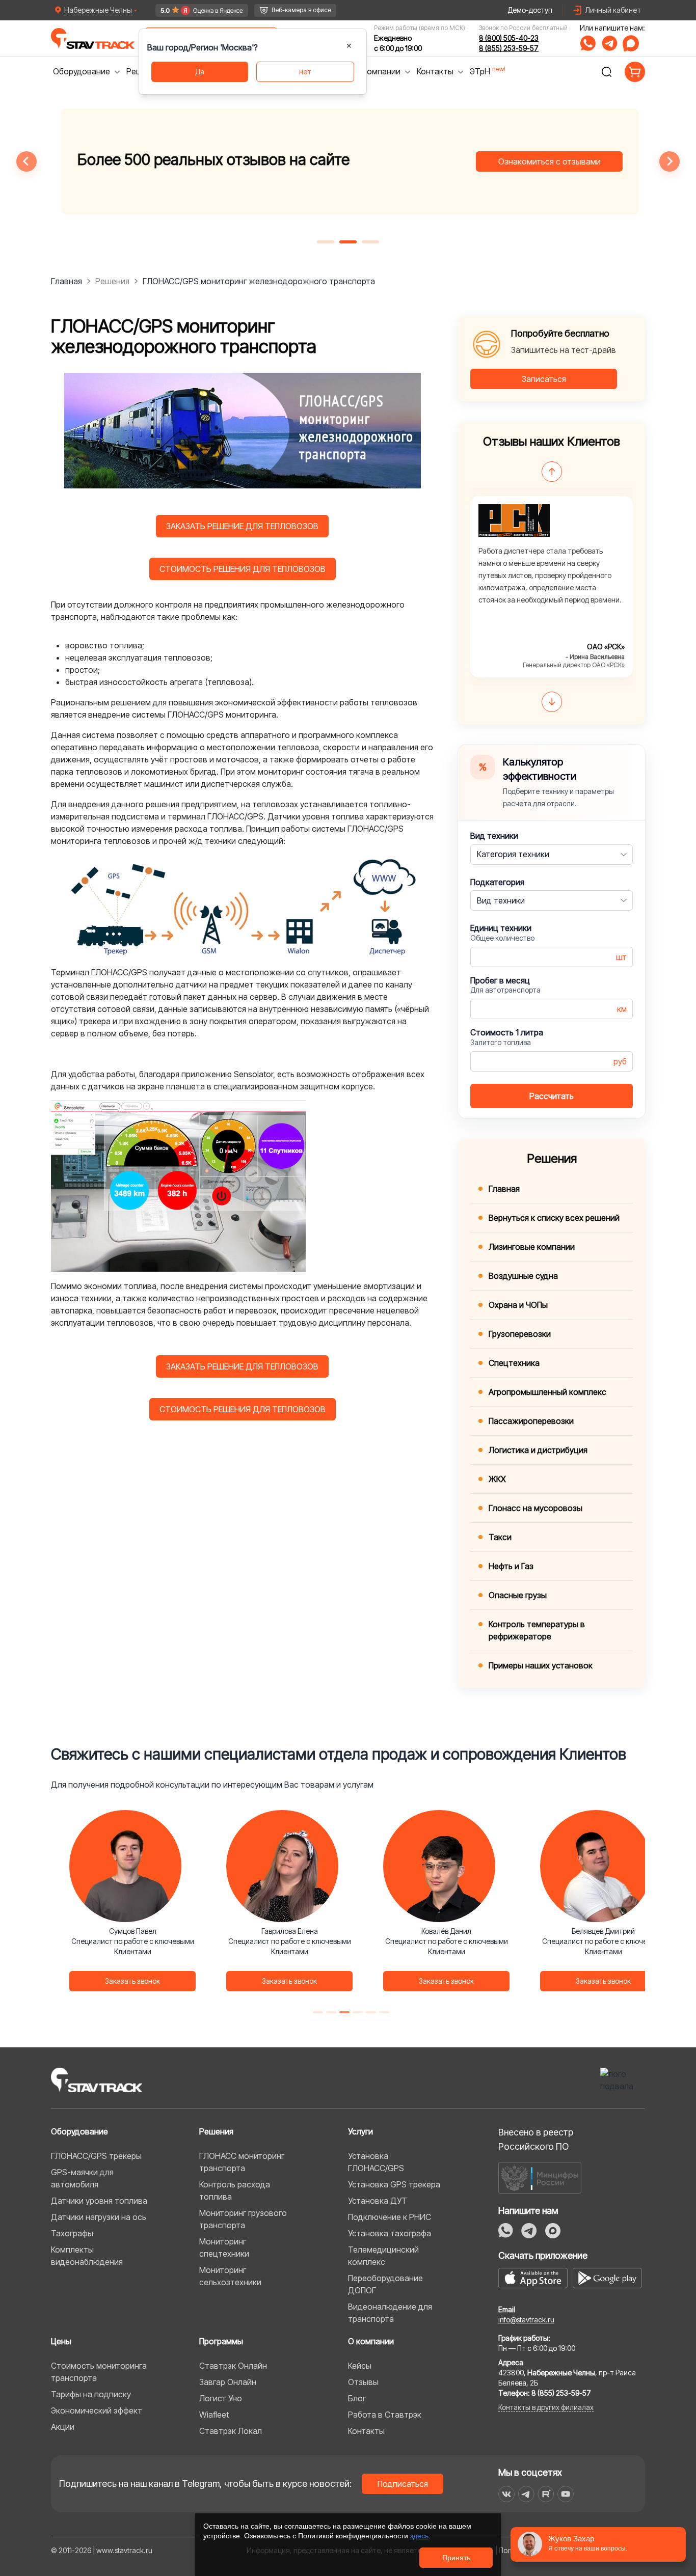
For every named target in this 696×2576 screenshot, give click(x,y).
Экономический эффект (97, 2410)
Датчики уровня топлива (99, 2201)
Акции (63, 2427)
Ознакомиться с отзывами (547, 161)
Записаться (544, 379)
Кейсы (360, 2366)
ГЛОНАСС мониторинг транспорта (242, 2162)
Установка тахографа (390, 2233)
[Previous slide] (26, 161)
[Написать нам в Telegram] (609, 43)
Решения (216, 2131)
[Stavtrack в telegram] (526, 2494)
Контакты (366, 2431)
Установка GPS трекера (394, 2184)
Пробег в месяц (500, 980)
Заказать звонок (132, 1981)
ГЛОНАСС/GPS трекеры (96, 2156)
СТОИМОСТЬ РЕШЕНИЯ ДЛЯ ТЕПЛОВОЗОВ (243, 569)
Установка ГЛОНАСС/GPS (376, 2162)
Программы (221, 2341)
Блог (357, 2398)
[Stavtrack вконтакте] (506, 2494)
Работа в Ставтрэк (385, 2415)
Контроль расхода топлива (235, 2190)
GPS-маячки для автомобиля (82, 2178)
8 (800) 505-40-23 (509, 38)
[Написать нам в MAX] (631, 43)
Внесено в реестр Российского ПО (536, 2139)
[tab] (326, 242)
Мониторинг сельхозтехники (230, 2276)
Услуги (360, 2131)
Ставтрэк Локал (231, 2431)
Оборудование (79, 2131)
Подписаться (403, 2484)
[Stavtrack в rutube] (546, 2494)
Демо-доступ (530, 10)
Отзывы (363, 2382)
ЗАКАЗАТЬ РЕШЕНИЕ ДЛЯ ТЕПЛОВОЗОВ (242, 526)
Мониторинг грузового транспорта (243, 2219)
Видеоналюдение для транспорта (390, 2313)
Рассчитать (552, 1096)
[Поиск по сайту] (606, 72)
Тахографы (72, 2233)
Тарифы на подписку (91, 2394)
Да (200, 72)
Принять (456, 2558)
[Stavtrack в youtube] (566, 2494)
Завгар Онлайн (228, 2382)
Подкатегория (497, 882)
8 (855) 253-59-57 (509, 48)
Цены (61, 2341)
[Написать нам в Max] (553, 2231)
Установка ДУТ (378, 2201)
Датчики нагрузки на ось (99, 2217)
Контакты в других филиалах (546, 2407)
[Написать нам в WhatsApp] (588, 43)
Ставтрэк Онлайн (233, 2366)
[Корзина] (635, 72)
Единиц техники (501, 928)
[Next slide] (670, 161)
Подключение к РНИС (390, 2217)
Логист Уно (221, 2398)
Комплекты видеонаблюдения (87, 2256)
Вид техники (494, 836)
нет (305, 72)
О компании (371, 2341)
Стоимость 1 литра (507, 1032)
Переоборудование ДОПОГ (385, 2284)
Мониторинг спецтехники (224, 2248)
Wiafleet (214, 2415)
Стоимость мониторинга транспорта (99, 2372)
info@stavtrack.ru (526, 2320)
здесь (419, 2536)
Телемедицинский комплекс (383, 2256)
